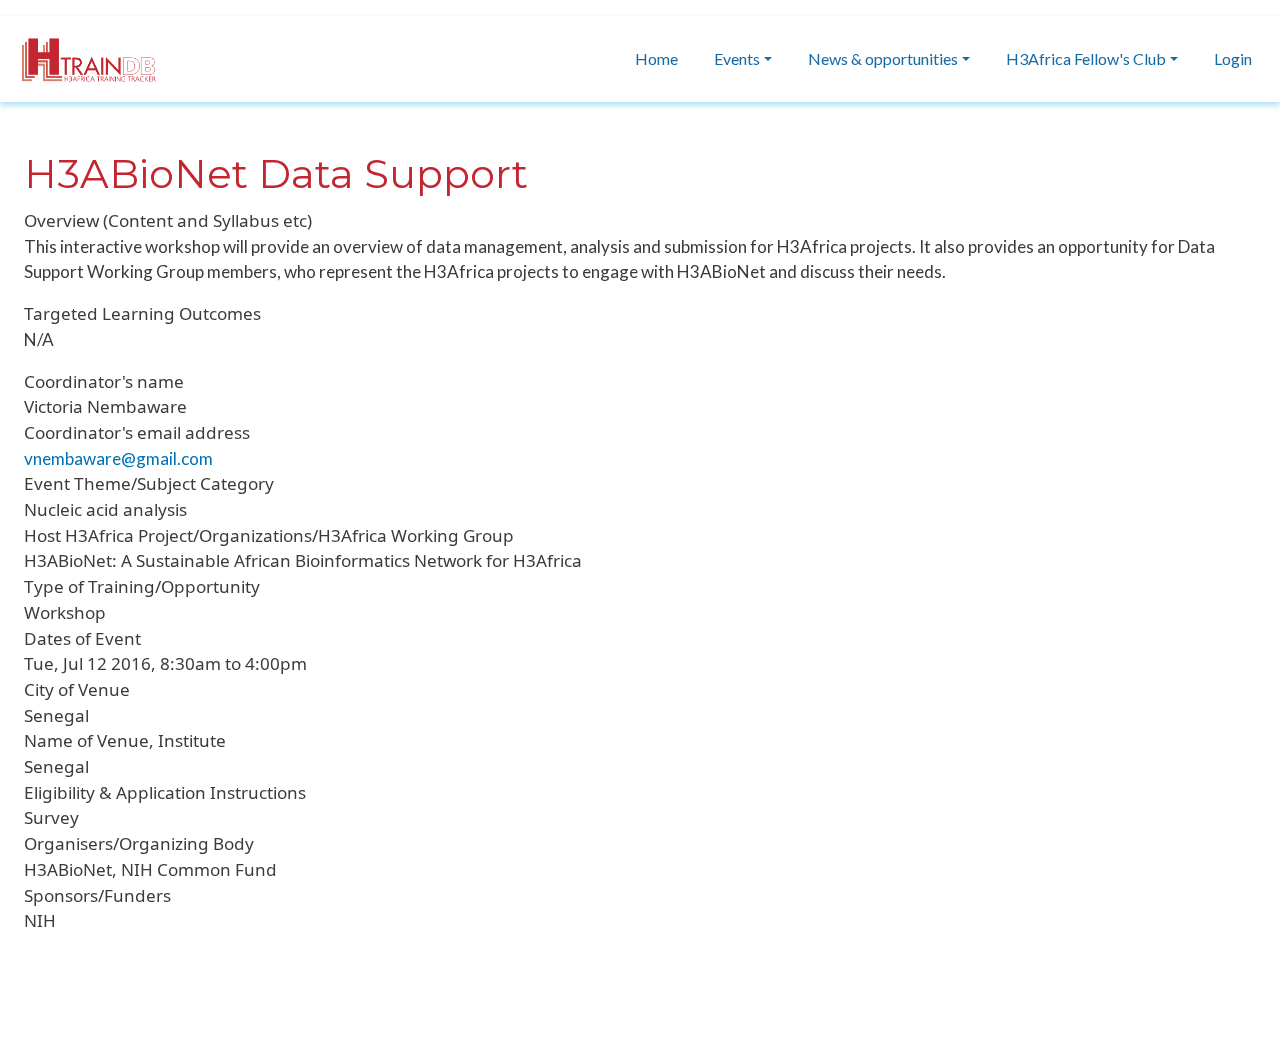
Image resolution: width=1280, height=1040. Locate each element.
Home (656, 58)
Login (1233, 58)
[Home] (78, 59)
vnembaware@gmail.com (118, 458)
